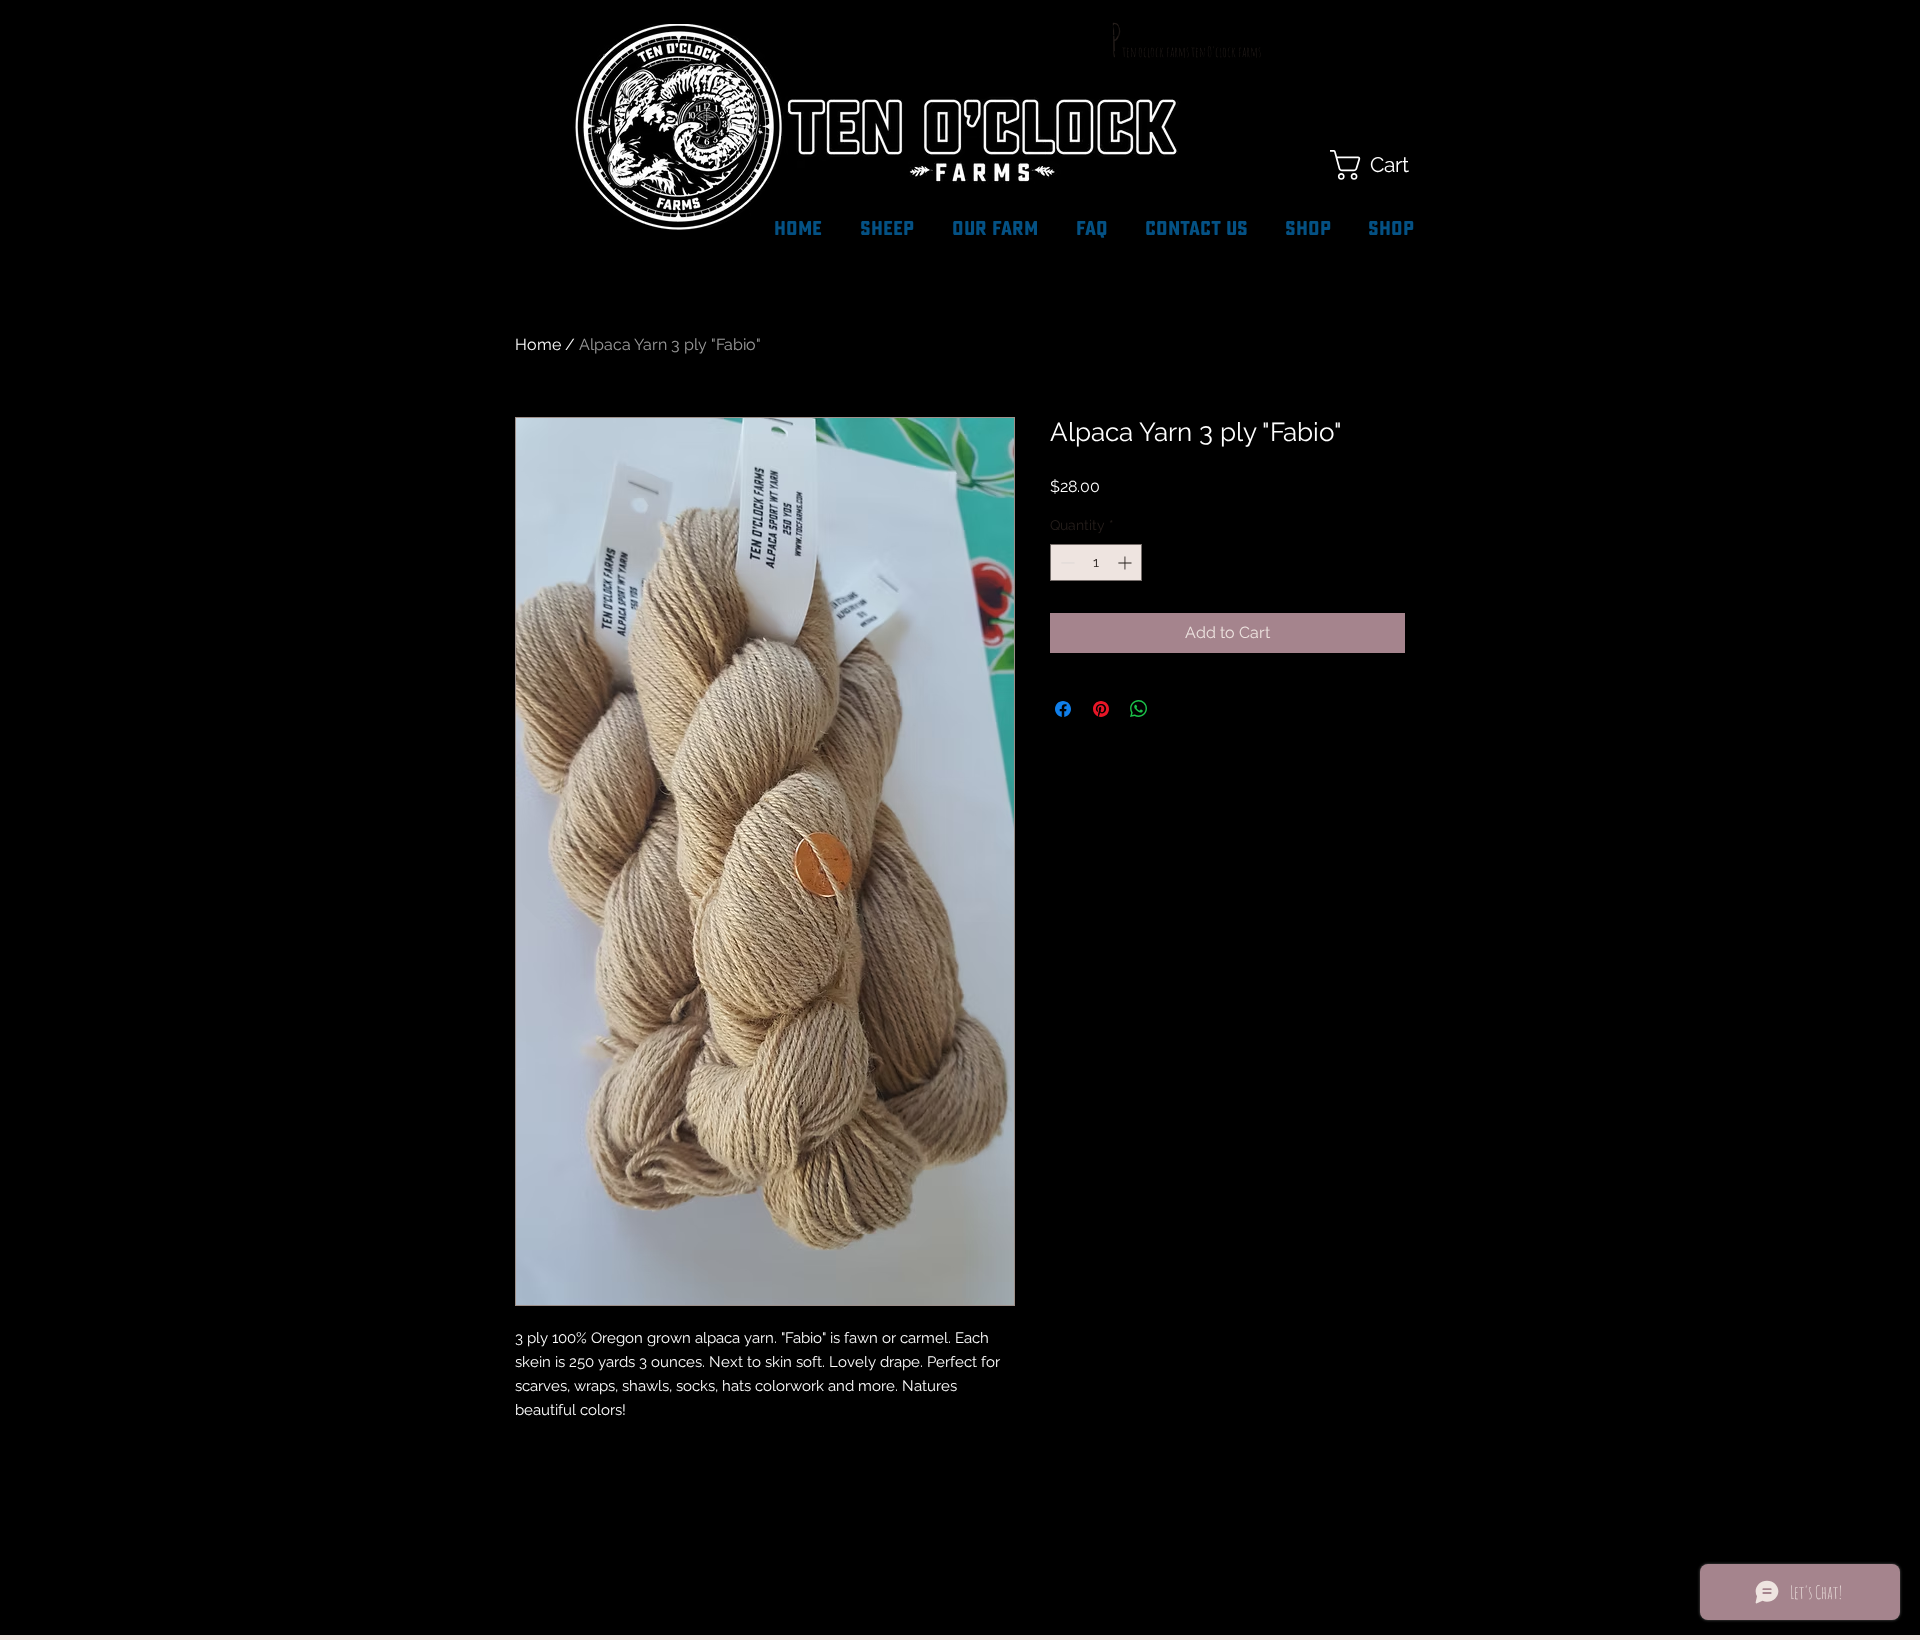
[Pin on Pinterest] (1101, 709)
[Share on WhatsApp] (1139, 709)
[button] (1388, 165)
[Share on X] (1177, 709)
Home (538, 344)
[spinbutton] (1096, 562)
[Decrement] (1065, 562)
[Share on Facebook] (1063, 709)
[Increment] (1126, 562)
